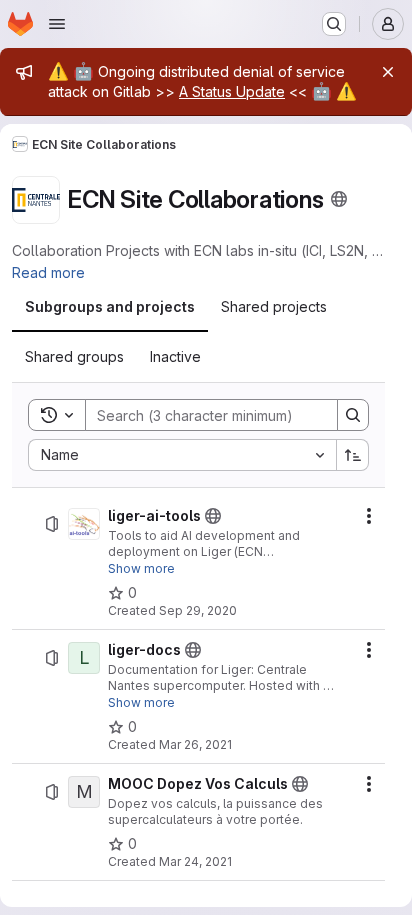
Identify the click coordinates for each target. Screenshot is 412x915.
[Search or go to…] (334, 24)
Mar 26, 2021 (195, 744)
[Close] (388, 72)
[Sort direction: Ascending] (353, 455)
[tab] (110, 307)
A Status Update (232, 91)
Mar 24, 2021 (195, 861)
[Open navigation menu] (57, 24)
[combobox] (182, 455)
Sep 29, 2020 (198, 610)
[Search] (353, 415)
